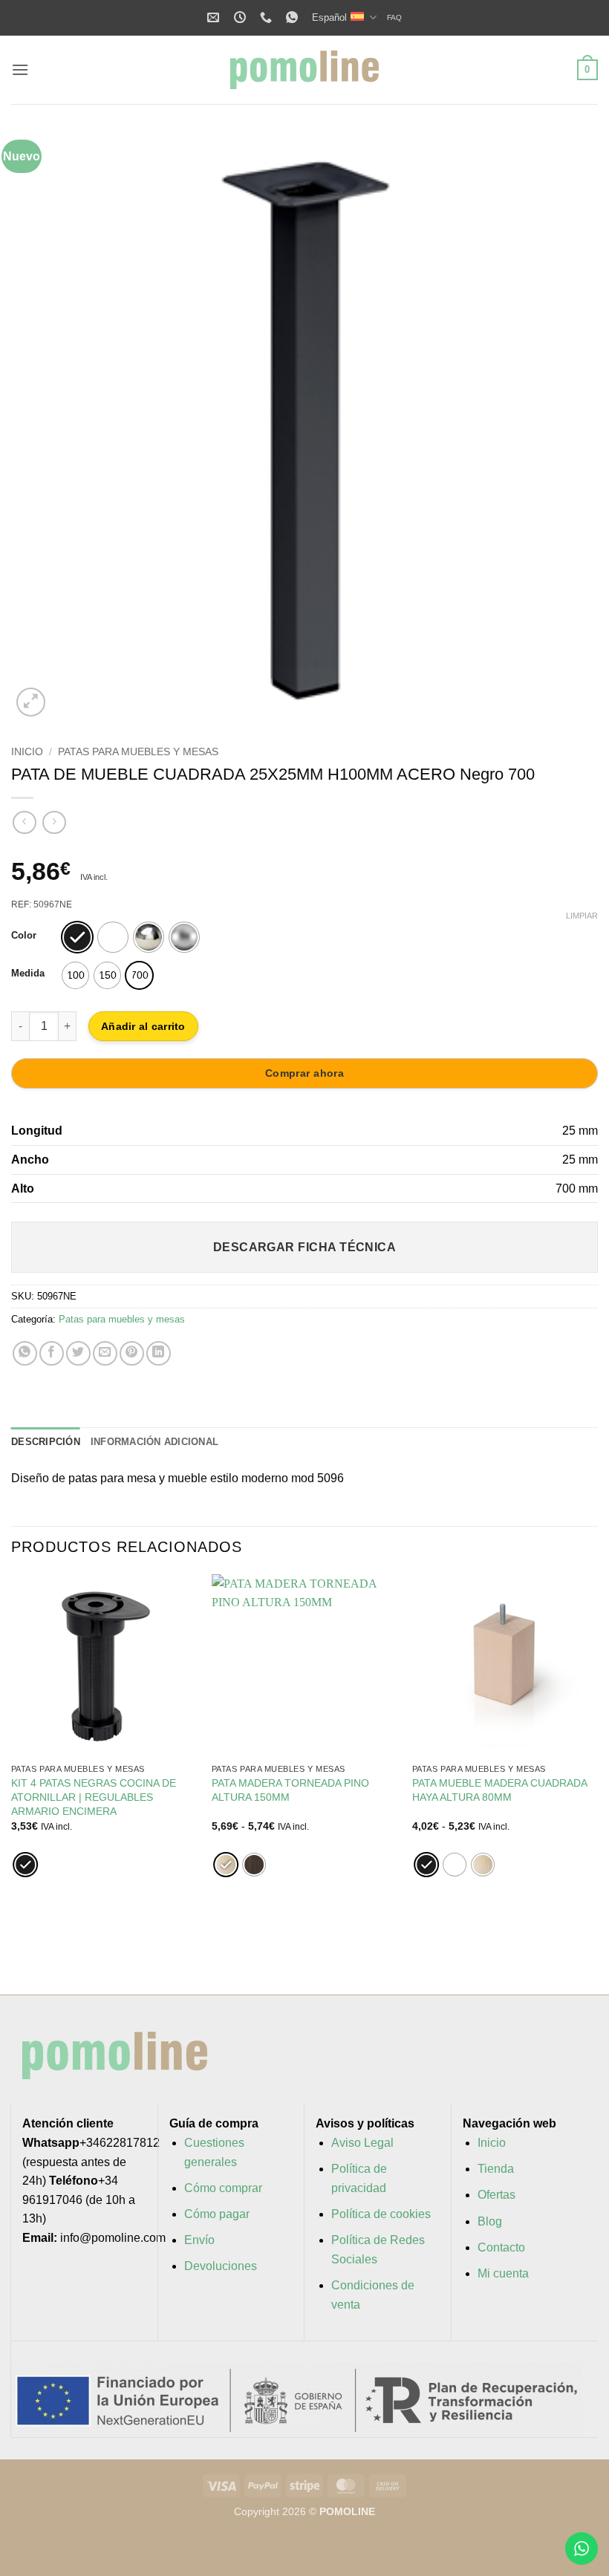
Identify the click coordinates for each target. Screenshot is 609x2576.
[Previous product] (54, 822)
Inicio (27, 752)
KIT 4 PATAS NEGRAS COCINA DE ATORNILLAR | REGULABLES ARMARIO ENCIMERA (94, 1797)
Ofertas (496, 2195)
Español (329, 17)
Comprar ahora (304, 1073)
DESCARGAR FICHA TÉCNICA (305, 1247)
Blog (490, 2221)
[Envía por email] (105, 1353)
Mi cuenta (503, 2273)
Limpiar (582, 916)
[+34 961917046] (268, 17)
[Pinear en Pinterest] (132, 1353)
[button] (20, 69)
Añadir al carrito (143, 1026)
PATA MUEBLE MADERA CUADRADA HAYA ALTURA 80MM (499, 1790)
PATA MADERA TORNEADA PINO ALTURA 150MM (290, 1790)
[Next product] (24, 822)
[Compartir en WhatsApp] (25, 1353)
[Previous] (42, 427)
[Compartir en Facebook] (52, 1353)
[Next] (567, 427)
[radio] (77, 937)
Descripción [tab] (46, 1442)
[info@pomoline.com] (215, 17)
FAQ (394, 17)
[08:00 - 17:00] (242, 17)
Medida (28, 974)
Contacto (501, 2247)
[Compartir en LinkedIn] (159, 1353)
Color (24, 936)
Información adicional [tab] (154, 1442)
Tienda (496, 2169)
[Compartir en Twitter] (78, 1353)
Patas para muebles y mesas (138, 752)
